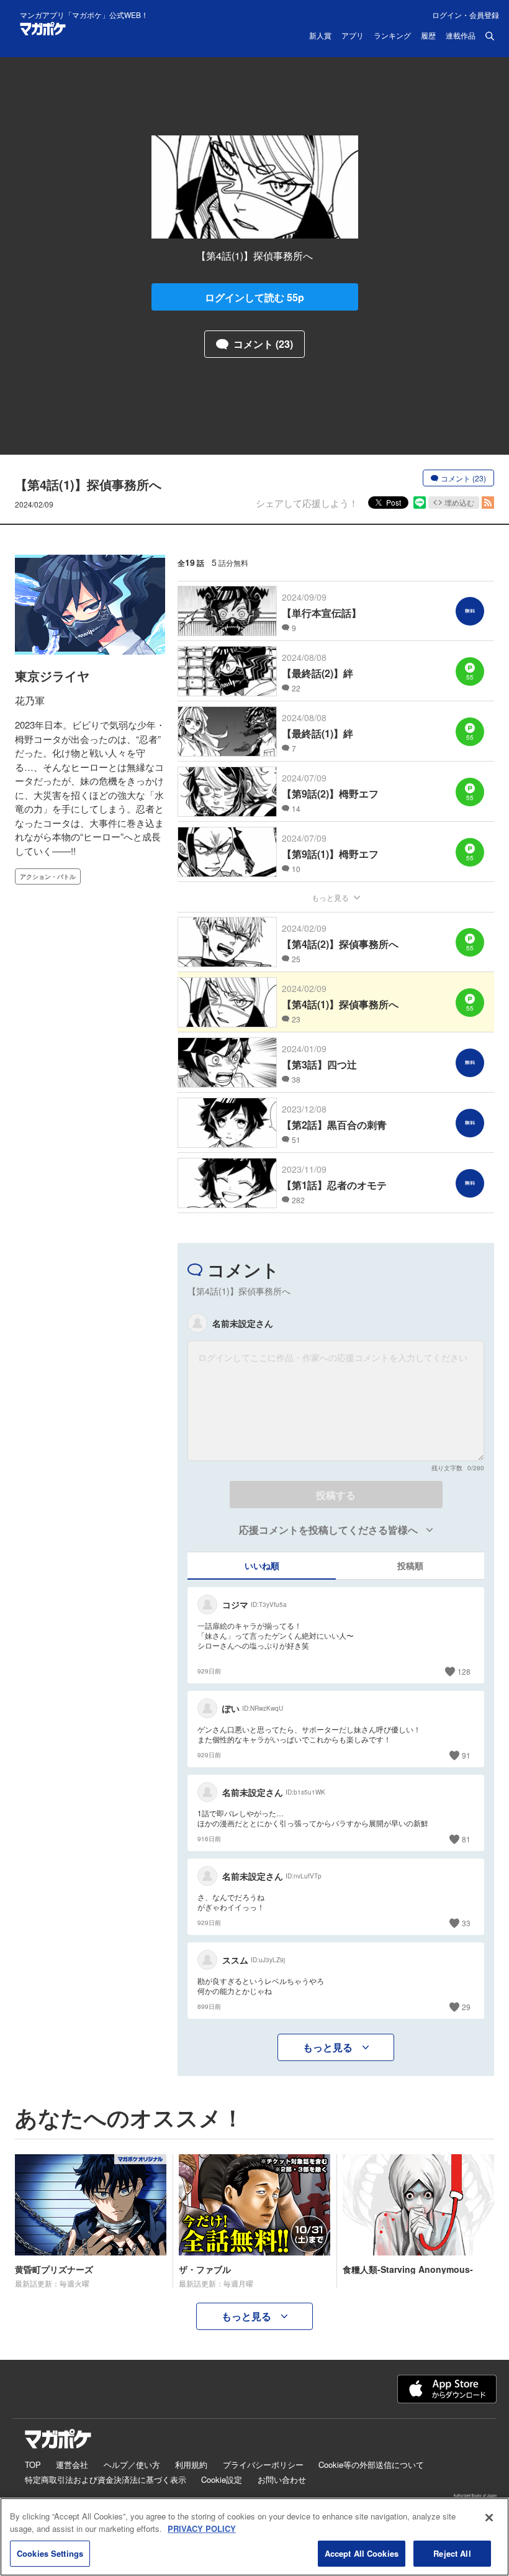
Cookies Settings (50, 2553)
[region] (254, 2537)
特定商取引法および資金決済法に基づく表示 (106, 2479)
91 (466, 1755)
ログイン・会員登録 (466, 15)
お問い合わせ (282, 2479)
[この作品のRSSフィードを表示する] (488, 503)
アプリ (353, 36)
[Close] (489, 2518)
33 (466, 1923)
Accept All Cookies (362, 2553)
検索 (490, 36)
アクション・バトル (48, 876)
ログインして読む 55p (254, 297)
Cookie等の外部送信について (371, 2464)
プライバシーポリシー (263, 2464)
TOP (33, 2464)
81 (466, 1839)
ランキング (392, 36)
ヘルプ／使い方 (132, 2464)
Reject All (452, 2553)
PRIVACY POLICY (202, 2528)
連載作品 (461, 36)
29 (466, 2007)
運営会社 (72, 2464)
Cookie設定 (222, 2479)
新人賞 (320, 36)
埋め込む (459, 502)
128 (464, 1671)
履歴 (428, 36)
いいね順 (262, 1565)
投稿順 (410, 1565)
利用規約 (191, 2464)
